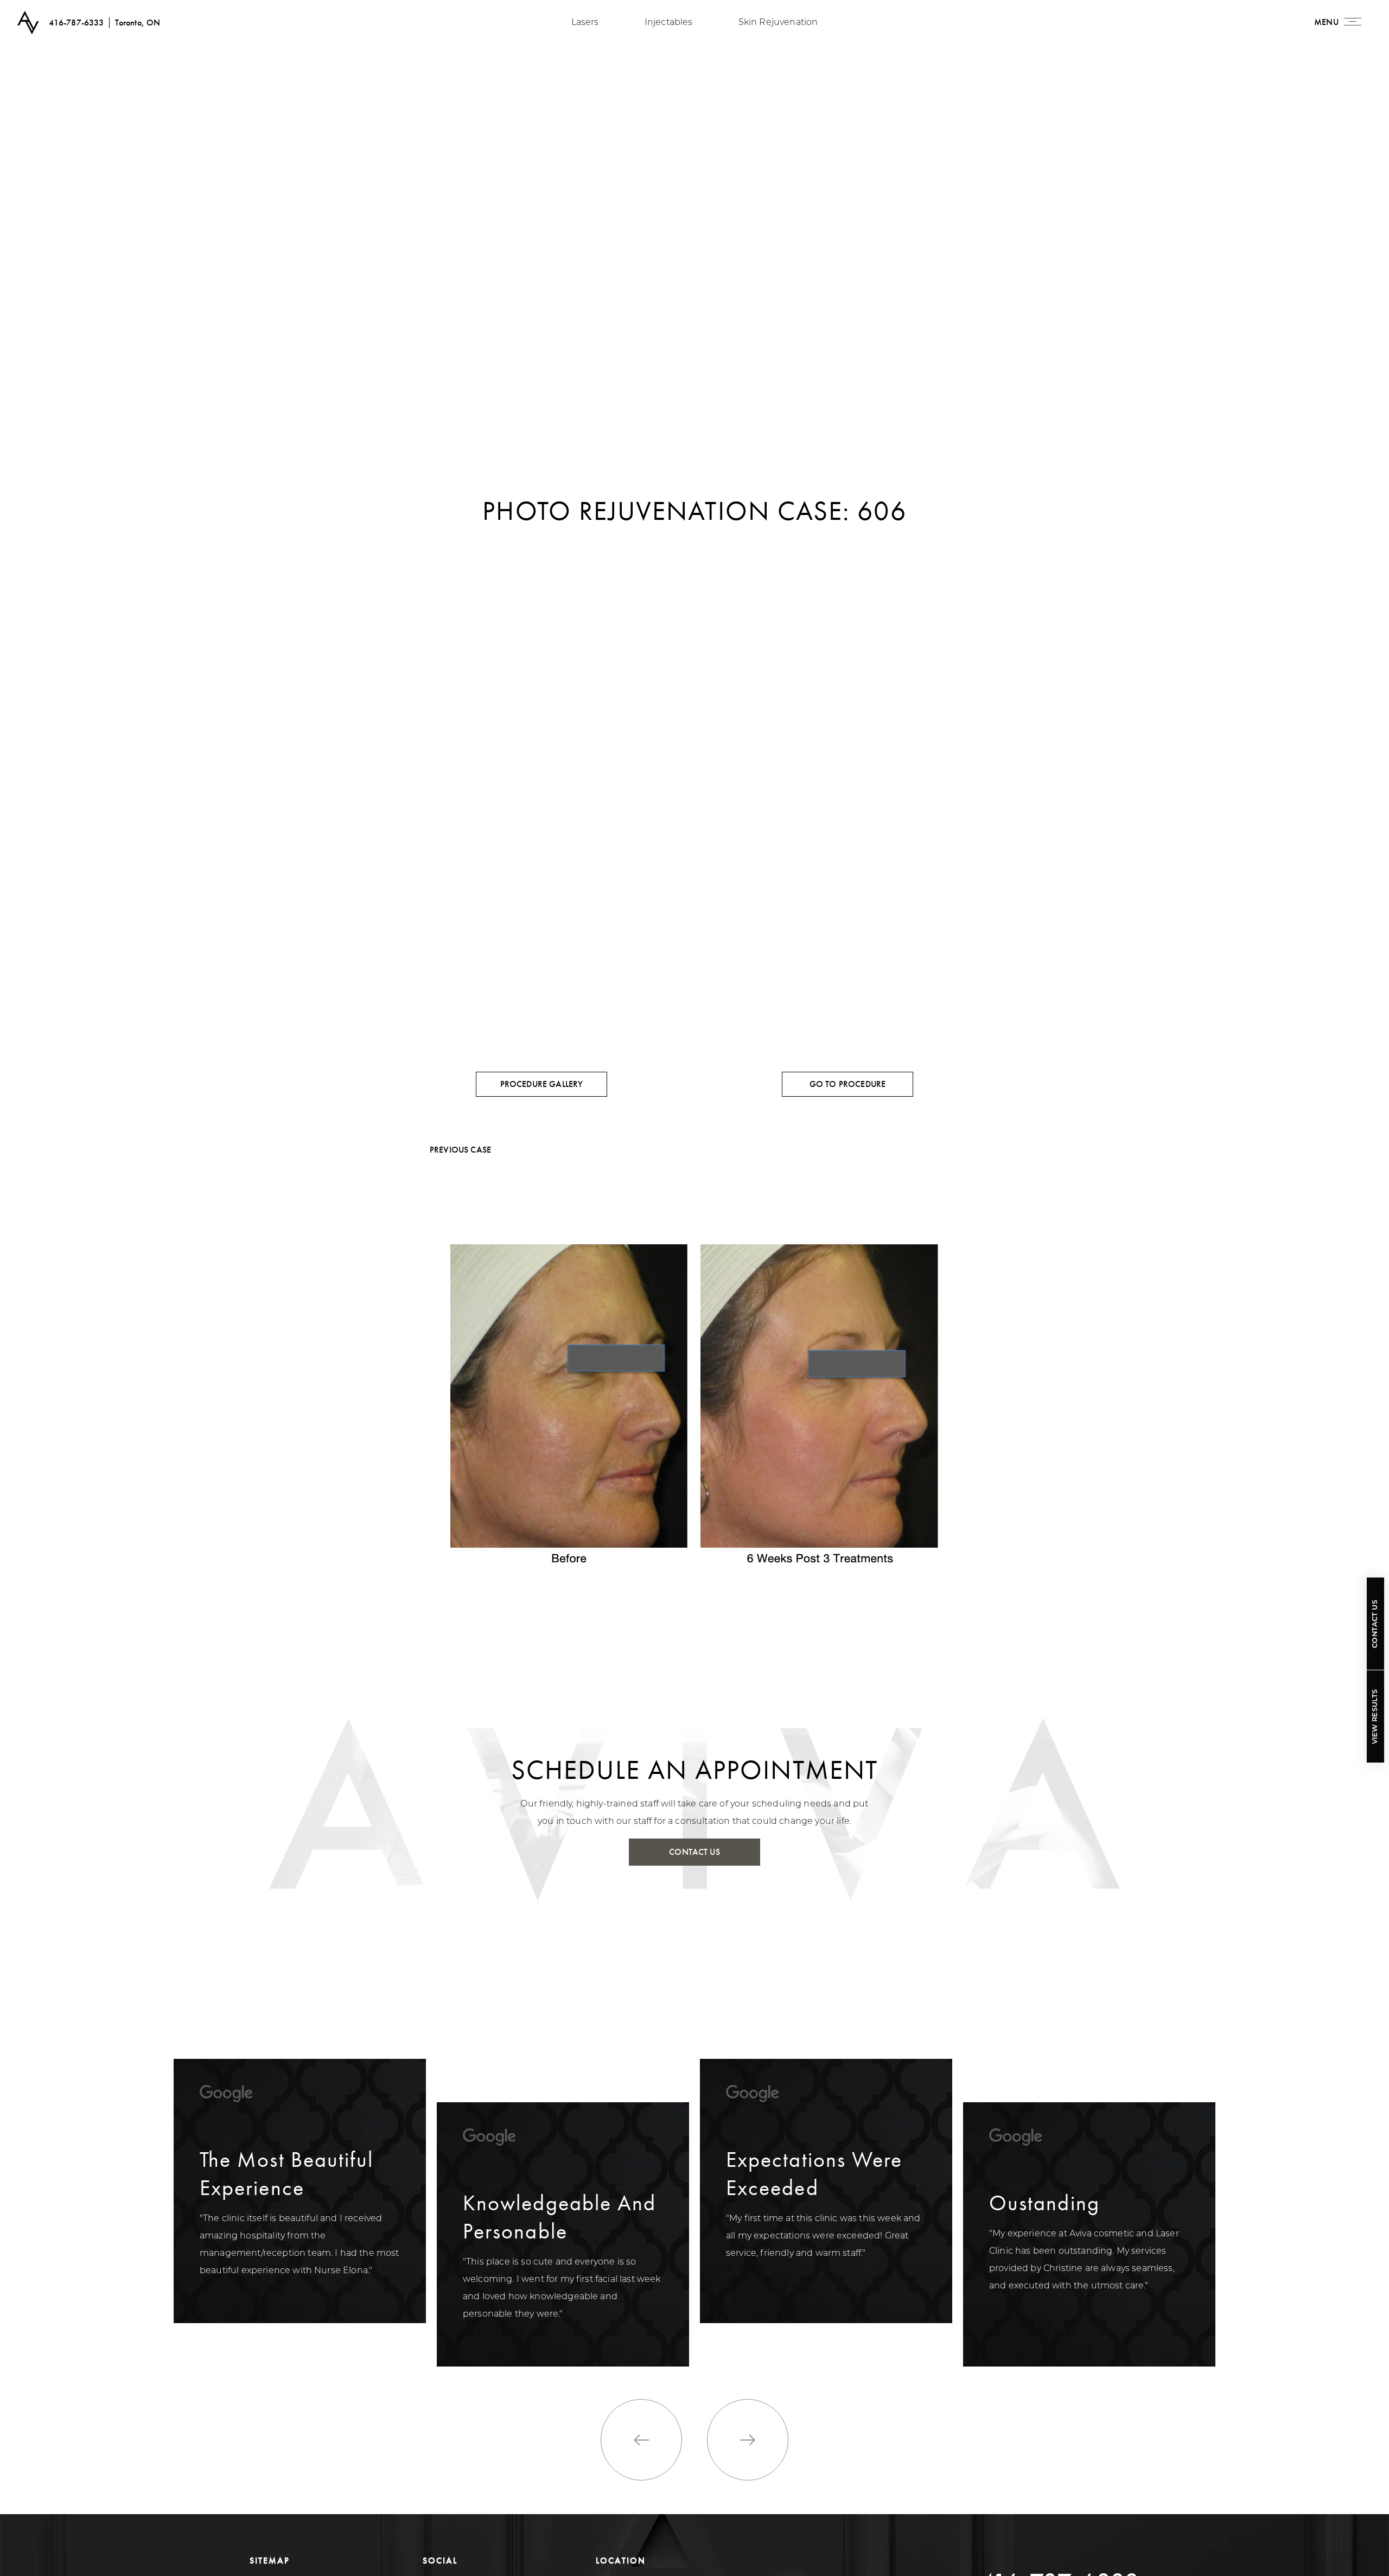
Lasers (585, 23)
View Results (1375, 1716)
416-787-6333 (77, 23)
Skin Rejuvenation (778, 23)
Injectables (669, 23)
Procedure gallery (542, 1084)
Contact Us (1375, 1624)
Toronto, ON (138, 23)
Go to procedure (848, 1084)
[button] (641, 2440)
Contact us (694, 1852)
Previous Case (460, 1150)
